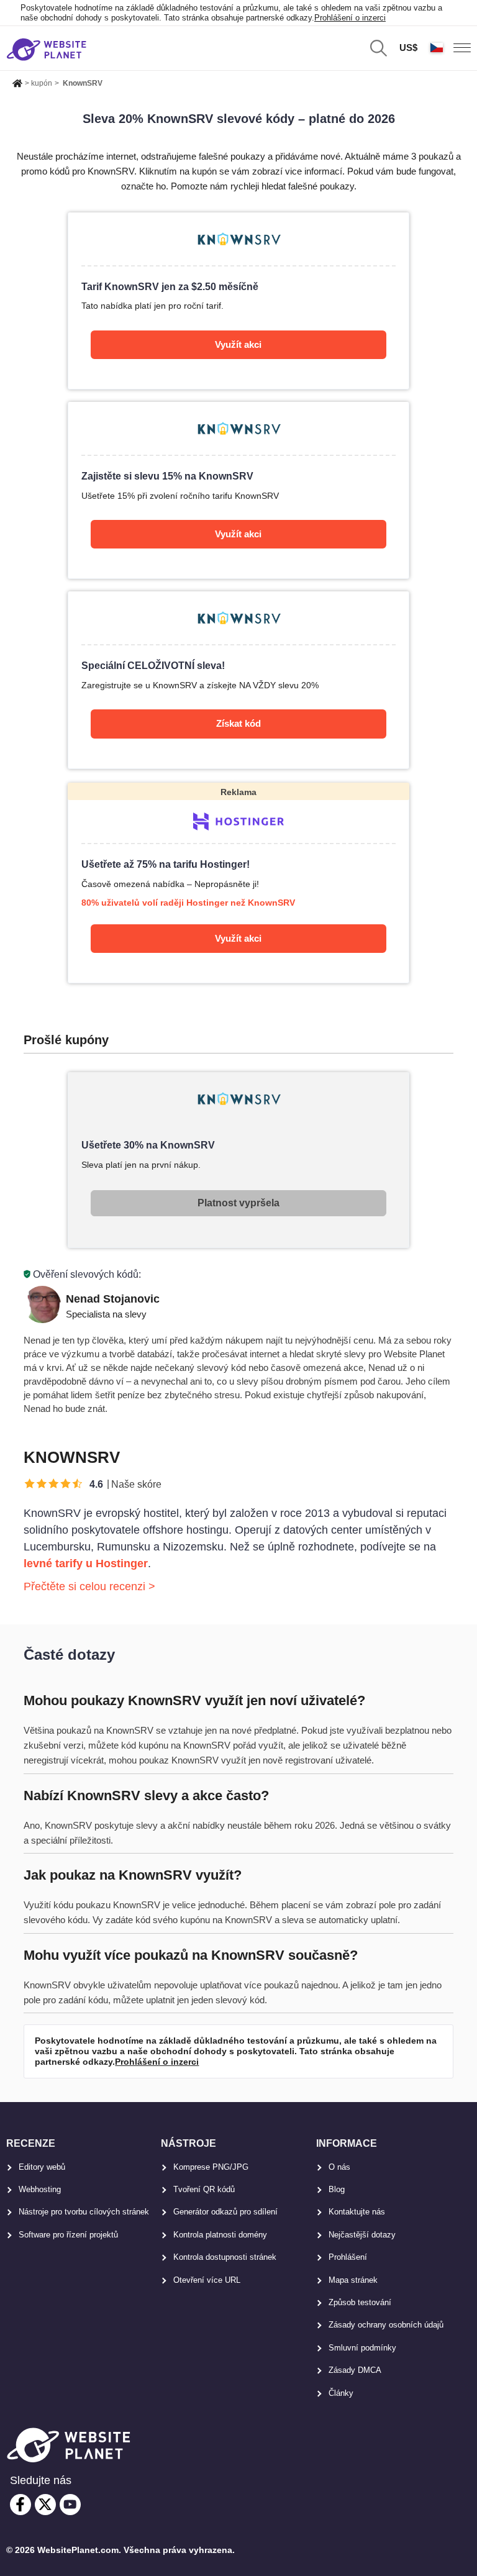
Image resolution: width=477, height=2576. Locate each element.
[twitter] (45, 2505)
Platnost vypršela (238, 1203)
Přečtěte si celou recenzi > (89, 1586)
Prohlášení (348, 2257)
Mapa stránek (353, 2280)
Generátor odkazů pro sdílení (225, 2212)
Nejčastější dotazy (362, 2235)
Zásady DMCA (355, 2370)
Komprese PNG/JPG (211, 2167)
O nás (339, 2167)
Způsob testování (360, 2302)
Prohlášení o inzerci (350, 18)
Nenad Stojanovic (113, 1299)
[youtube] (70, 2505)
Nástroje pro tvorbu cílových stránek (84, 2212)
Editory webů (42, 2167)
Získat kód (238, 723)
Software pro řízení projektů (68, 2235)
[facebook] (20, 2505)
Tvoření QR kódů (204, 2189)
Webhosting (40, 2189)
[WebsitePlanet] (17, 81)
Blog (337, 2189)
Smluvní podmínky (362, 2348)
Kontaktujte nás (357, 2212)
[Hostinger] (238, 883)
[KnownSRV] (238, 301)
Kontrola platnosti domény (220, 2235)
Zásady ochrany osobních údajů (386, 2325)
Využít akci (238, 344)
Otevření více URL (207, 2280)
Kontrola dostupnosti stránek (225, 2257)
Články (341, 2393)
